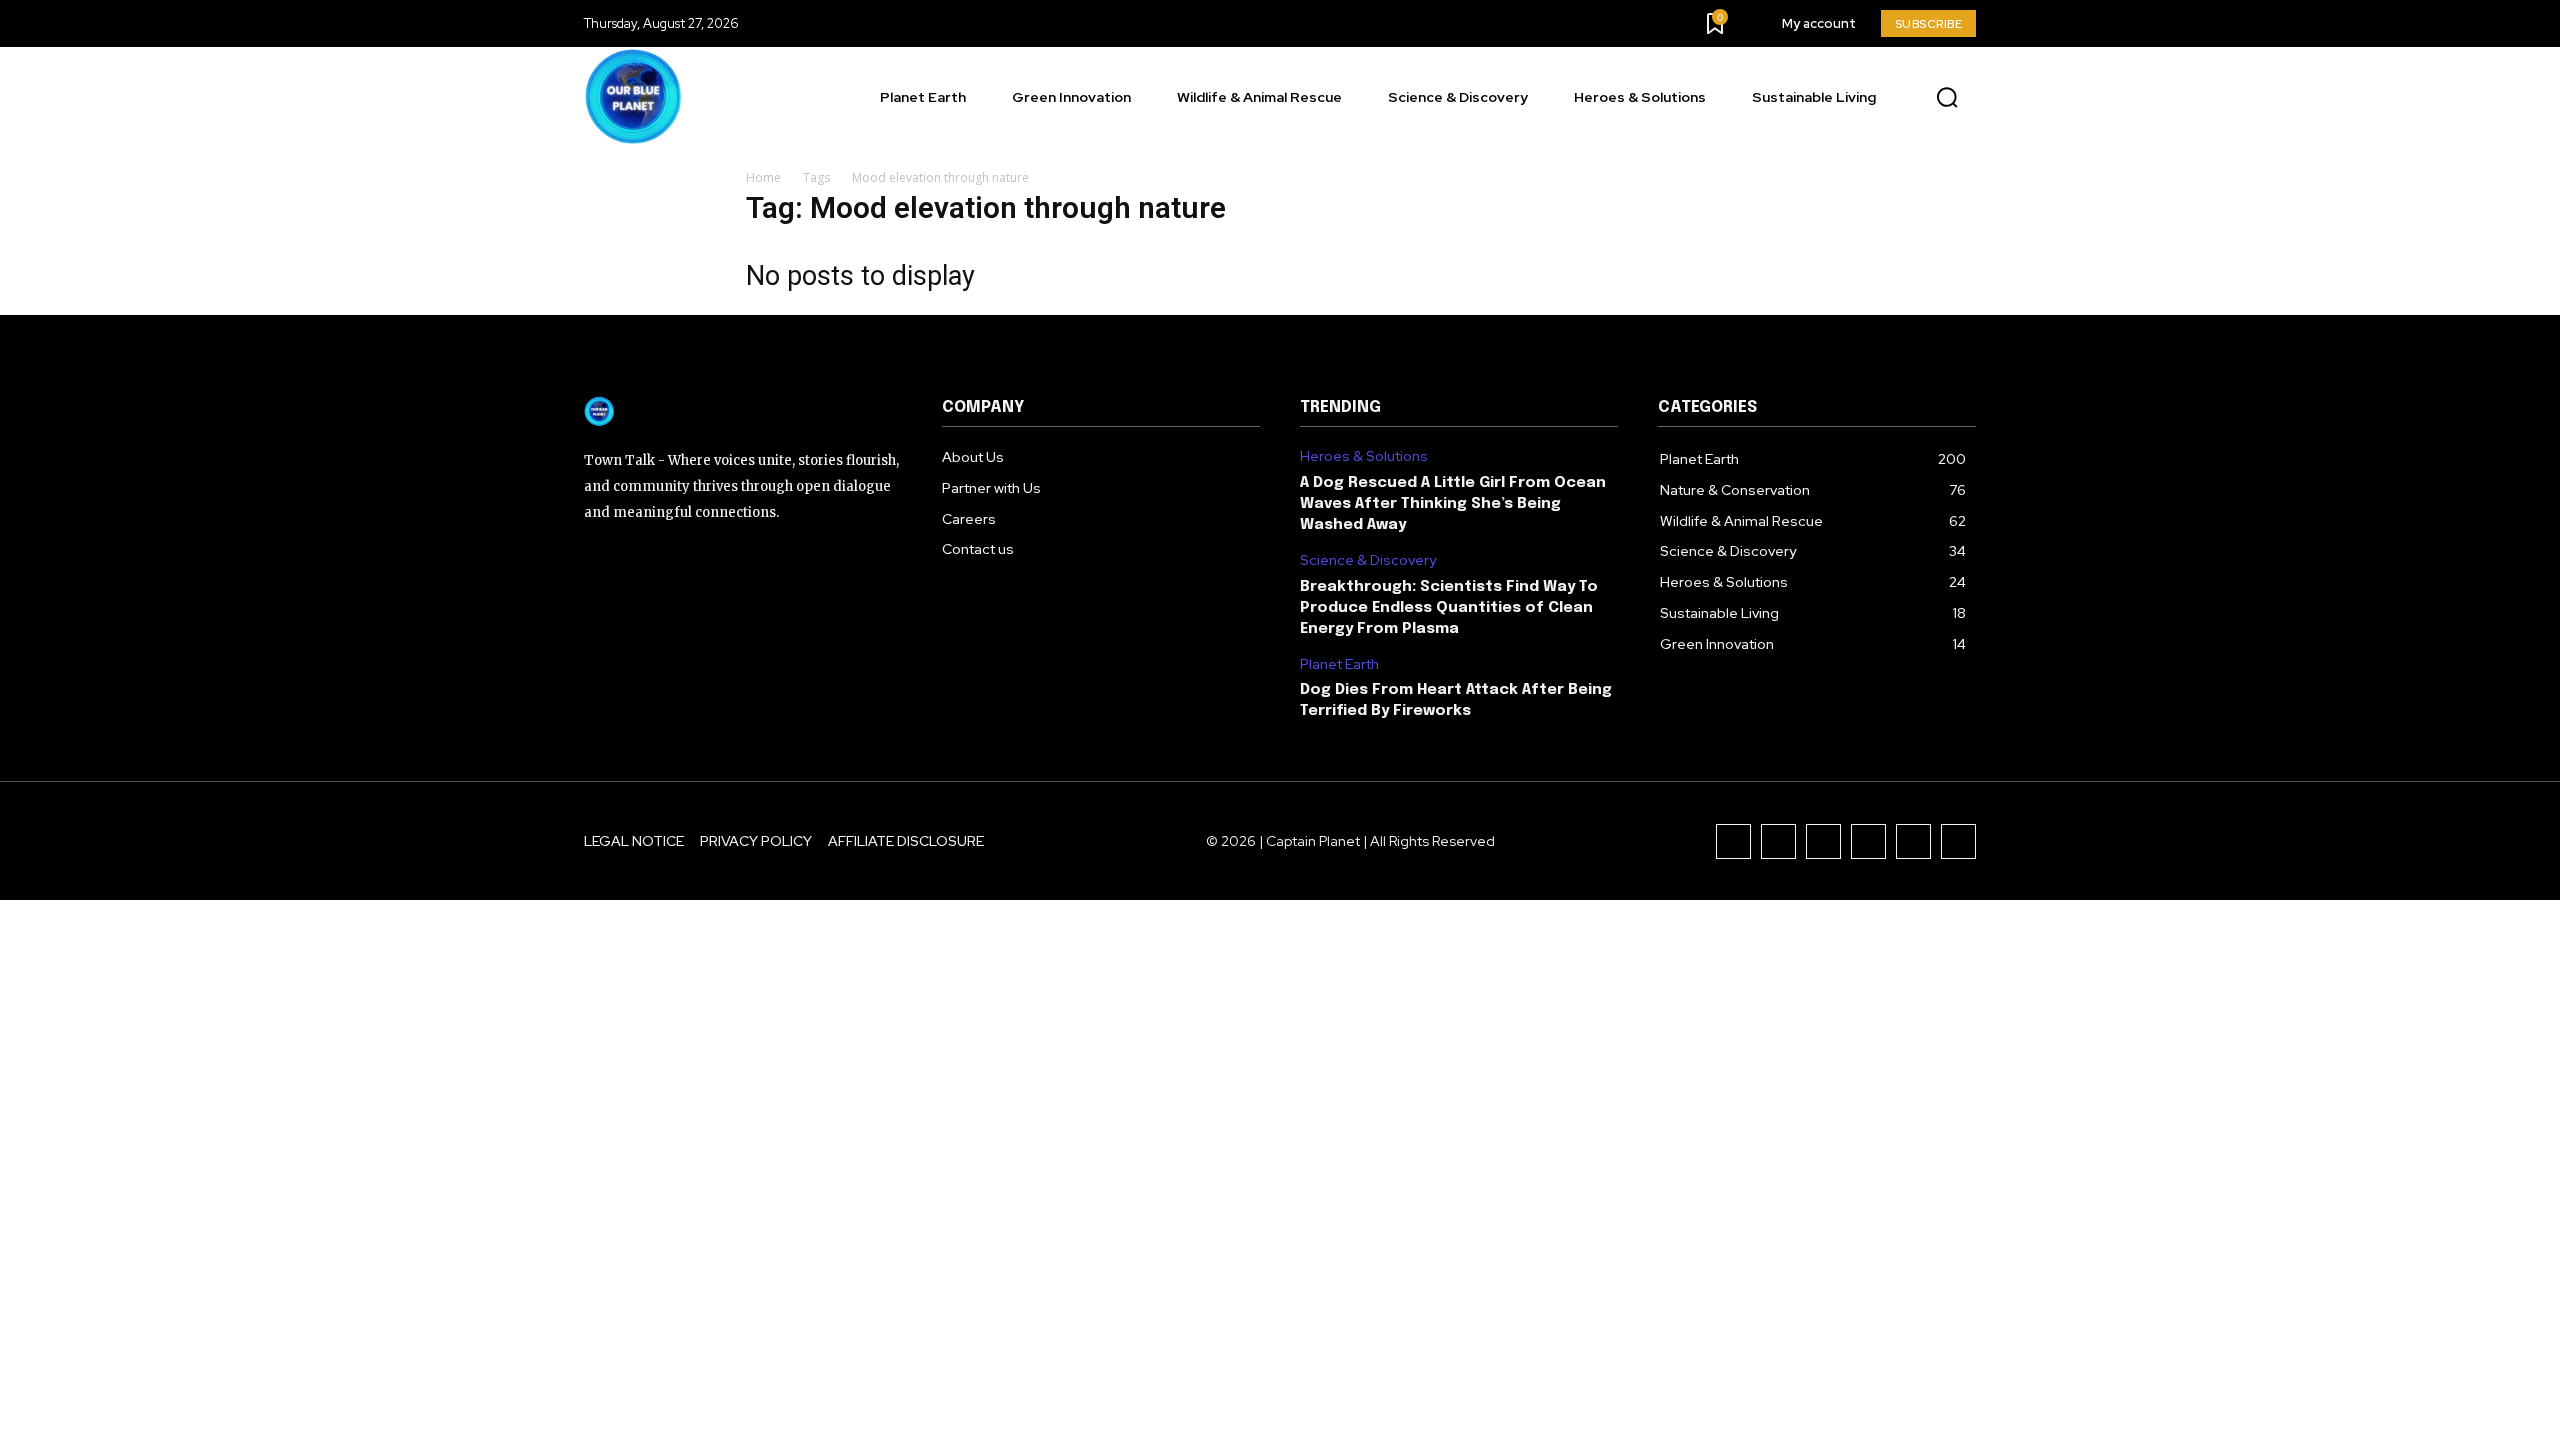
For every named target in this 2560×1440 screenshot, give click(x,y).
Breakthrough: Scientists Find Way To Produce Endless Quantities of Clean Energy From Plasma (1449, 608)
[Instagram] (1778, 841)
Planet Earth (1339, 664)
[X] (1913, 841)
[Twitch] (1868, 841)
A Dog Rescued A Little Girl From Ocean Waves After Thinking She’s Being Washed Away (1453, 504)
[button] (1947, 98)
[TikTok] (1823, 841)
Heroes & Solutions (1364, 456)
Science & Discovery (1368, 560)
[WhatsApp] (1958, 841)
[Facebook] (1733, 841)
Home (763, 177)
